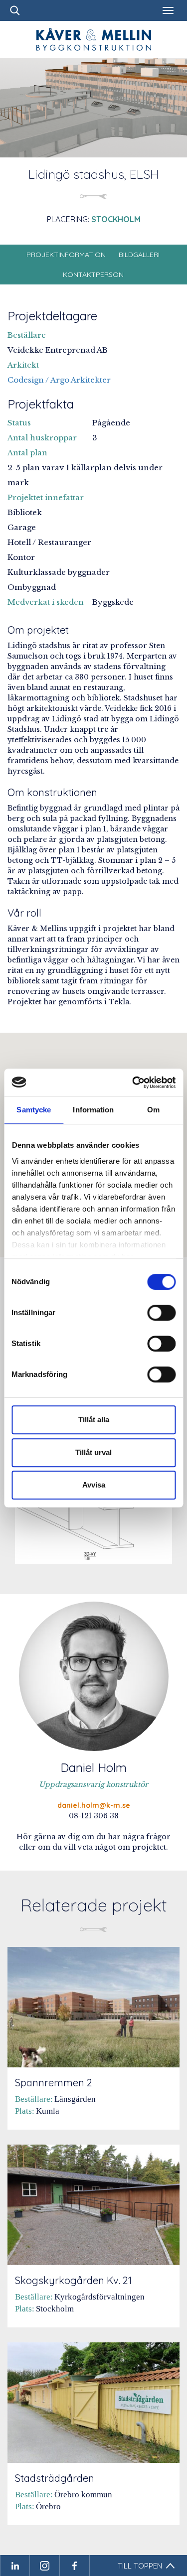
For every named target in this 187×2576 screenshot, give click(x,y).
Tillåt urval (93, 1452)
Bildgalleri (139, 255)
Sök (15, 10)
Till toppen (140, 2566)
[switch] (161, 1313)
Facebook (75, 2566)
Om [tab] (153, 1110)
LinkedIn (15, 2566)
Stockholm (116, 219)
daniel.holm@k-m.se (94, 1805)
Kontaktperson (93, 274)
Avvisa (94, 1485)
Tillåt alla (94, 1420)
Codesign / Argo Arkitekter (59, 380)
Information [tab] (93, 1110)
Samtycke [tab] (34, 1110)
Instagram (45, 2566)
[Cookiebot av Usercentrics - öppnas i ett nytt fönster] (133, 1083)
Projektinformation (66, 255)
